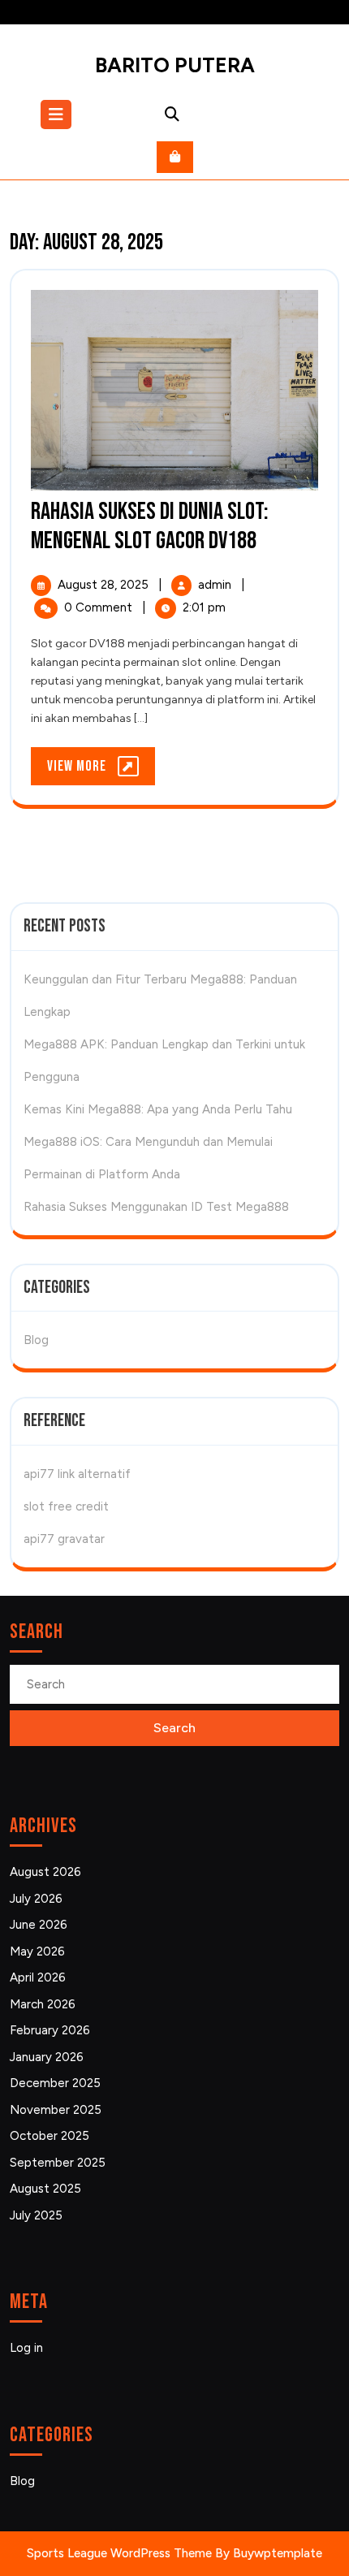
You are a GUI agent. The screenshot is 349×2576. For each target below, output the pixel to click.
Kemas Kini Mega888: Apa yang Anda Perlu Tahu (158, 1109)
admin (216, 585)
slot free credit (66, 1506)
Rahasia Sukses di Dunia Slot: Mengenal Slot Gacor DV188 (150, 526)
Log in (26, 2348)
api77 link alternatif (77, 1474)
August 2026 (45, 1872)
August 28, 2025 (105, 585)
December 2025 (55, 2083)
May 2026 (37, 1951)
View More (101, 771)
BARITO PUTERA (175, 65)
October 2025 (50, 2136)
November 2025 (56, 2110)
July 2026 (36, 1899)
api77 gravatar (64, 1539)
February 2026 (50, 2030)
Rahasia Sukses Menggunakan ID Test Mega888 (156, 1207)
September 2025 (58, 2163)
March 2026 (43, 2004)
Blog (36, 1340)
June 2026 (39, 1925)
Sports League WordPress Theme (119, 2553)
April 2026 (38, 1977)
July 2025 (36, 2215)
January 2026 (47, 2057)
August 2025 (45, 2189)
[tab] (58, 115)
